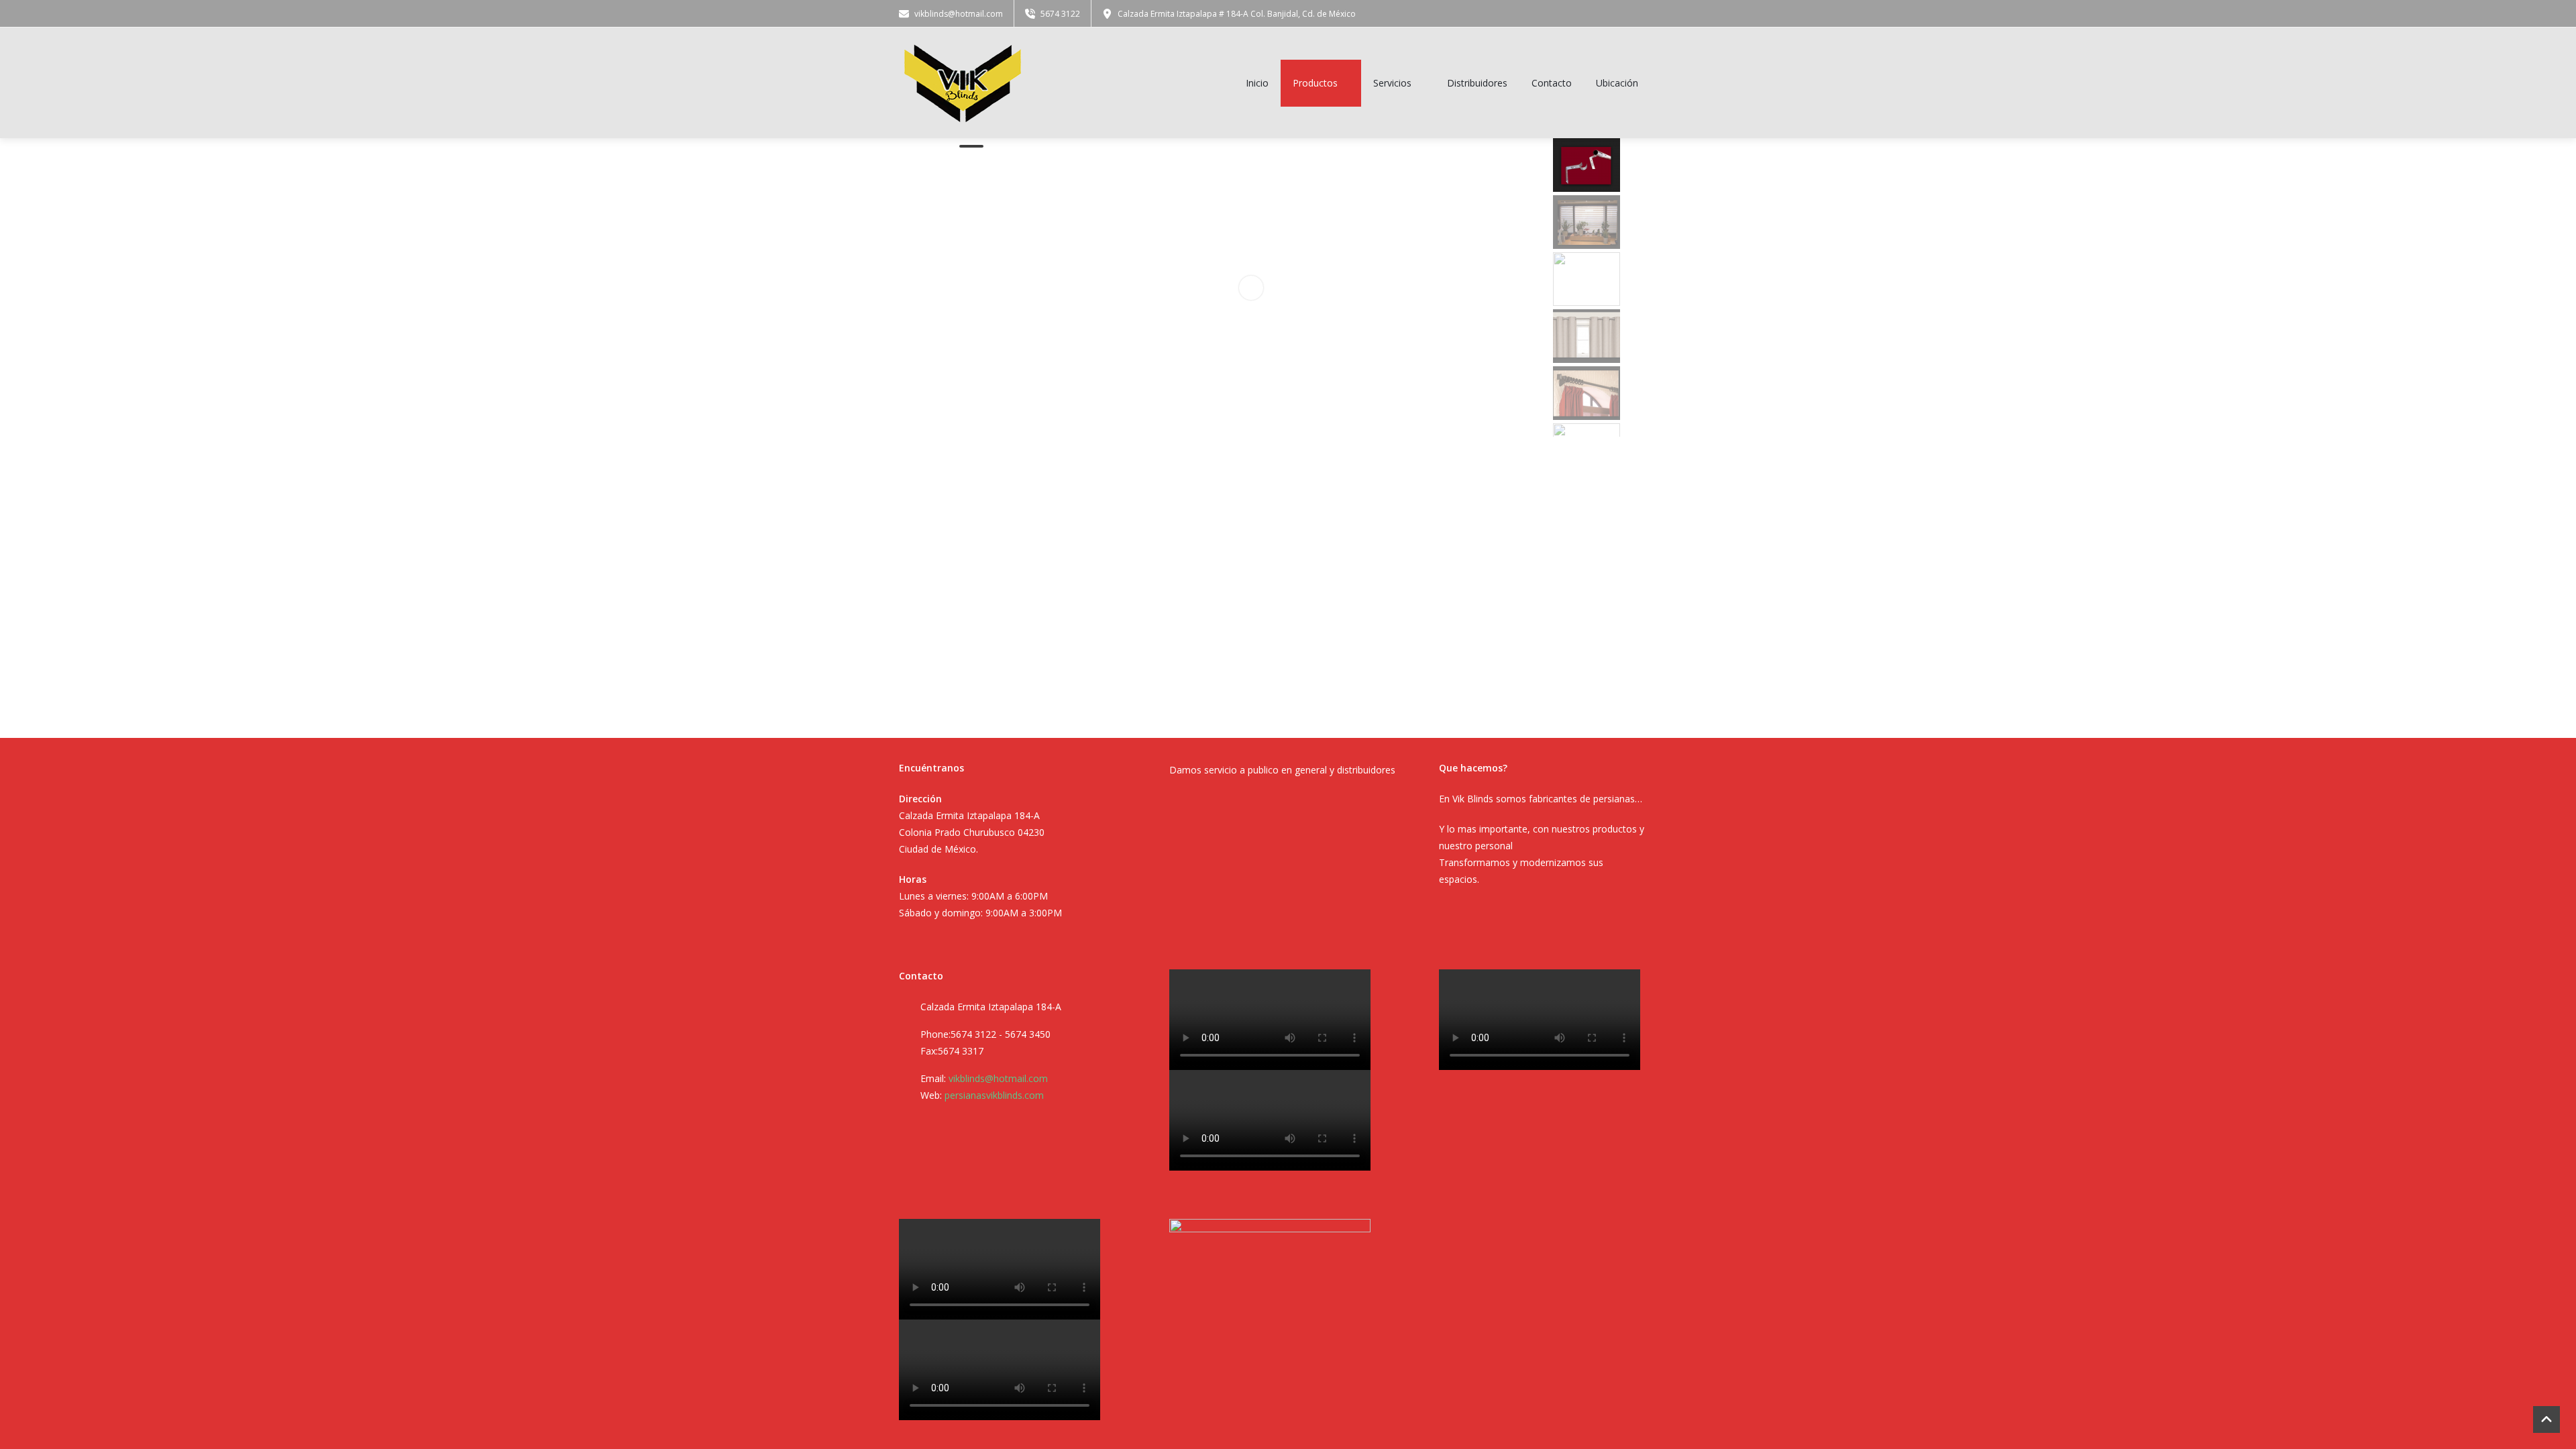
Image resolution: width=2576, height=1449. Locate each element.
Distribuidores (1477, 83)
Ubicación (1617, 83)
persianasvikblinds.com (994, 1095)
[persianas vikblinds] (963, 83)
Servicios (1392, 83)
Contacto (1552, 83)
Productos (1315, 83)
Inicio (1257, 83)
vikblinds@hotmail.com (998, 1078)
